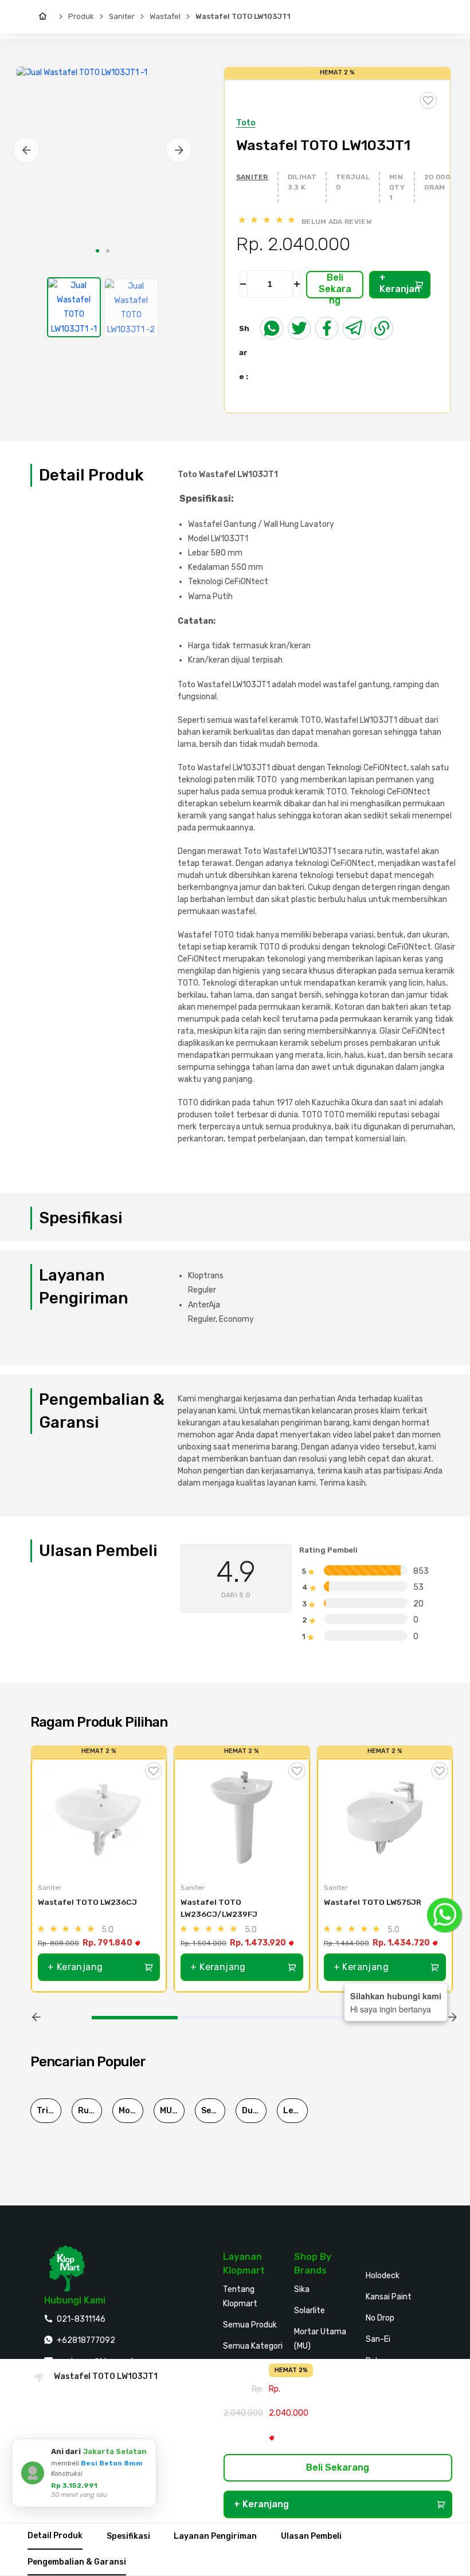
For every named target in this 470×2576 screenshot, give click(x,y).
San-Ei (378, 2339)
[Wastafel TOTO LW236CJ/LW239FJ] (242, 1817)
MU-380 (172, 2111)
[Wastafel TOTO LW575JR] (385, 1817)
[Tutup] (146, 2449)
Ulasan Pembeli (311, 2536)
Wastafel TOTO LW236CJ (87, 1902)
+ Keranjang (400, 285)
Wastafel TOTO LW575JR (373, 1902)
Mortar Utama (131, 2111)
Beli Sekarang (335, 285)
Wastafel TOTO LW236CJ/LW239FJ (220, 1908)
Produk (81, 16)
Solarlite (310, 2311)
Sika (302, 2289)
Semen (214, 2111)
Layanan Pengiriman (215, 2536)
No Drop (380, 2318)
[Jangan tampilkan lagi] (132, 2449)
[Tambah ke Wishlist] (154, 1771)
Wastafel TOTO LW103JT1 (243, 16)
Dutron (254, 2111)
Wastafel (165, 16)
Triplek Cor (49, 2111)
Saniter (122, 16)
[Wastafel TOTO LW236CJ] (99, 1817)
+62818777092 (86, 2340)
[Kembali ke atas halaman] (417, 2177)
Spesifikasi (128, 2536)
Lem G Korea (295, 2111)
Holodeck (383, 2276)
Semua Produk (250, 2325)
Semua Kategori (253, 2346)
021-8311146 (81, 2319)
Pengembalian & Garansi (77, 2562)
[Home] (46, 17)
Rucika (90, 2111)
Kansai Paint (389, 2297)
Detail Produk (55, 2536)
